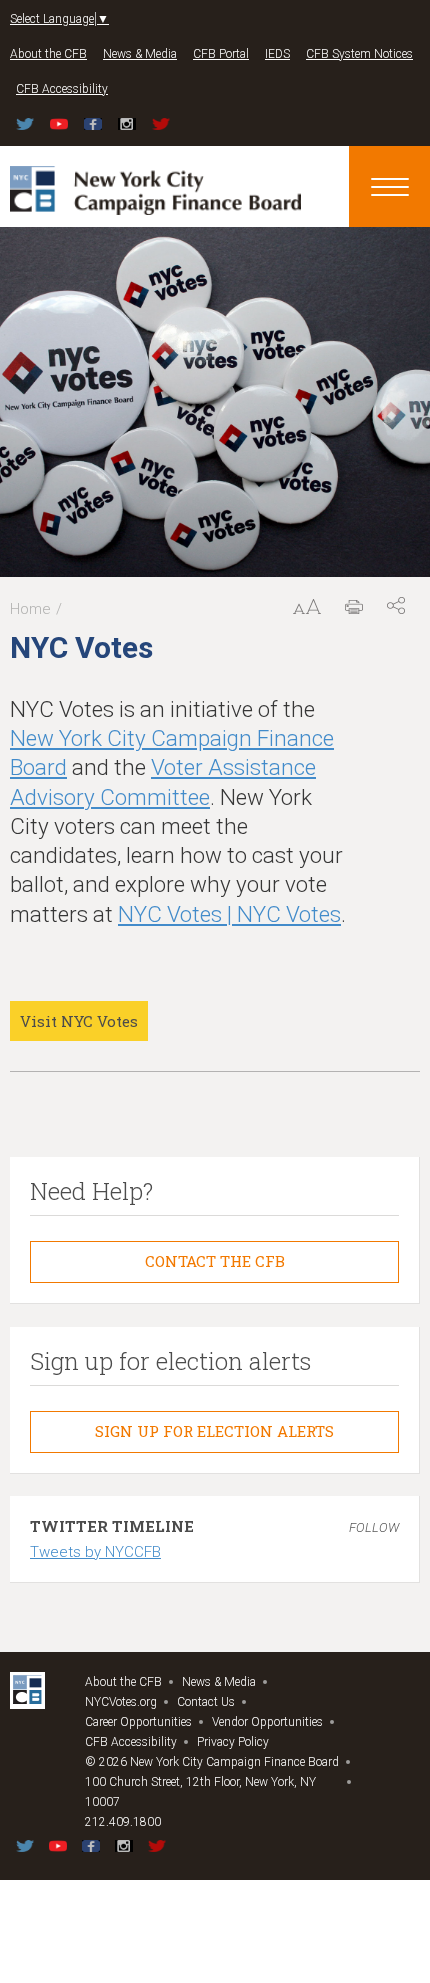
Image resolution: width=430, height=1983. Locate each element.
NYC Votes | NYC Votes (229, 914)
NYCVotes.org (121, 1702)
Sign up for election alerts (214, 1431)
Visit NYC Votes (79, 1021)
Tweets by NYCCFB (95, 1552)
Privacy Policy (233, 1742)
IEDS (277, 54)
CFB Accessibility (62, 89)
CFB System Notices (359, 54)
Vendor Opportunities (267, 1722)
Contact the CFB (215, 1261)
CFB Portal (221, 54)
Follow (374, 1527)
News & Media (140, 54)
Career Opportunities (138, 1722)
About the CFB (48, 54)
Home (30, 609)
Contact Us (206, 1702)
